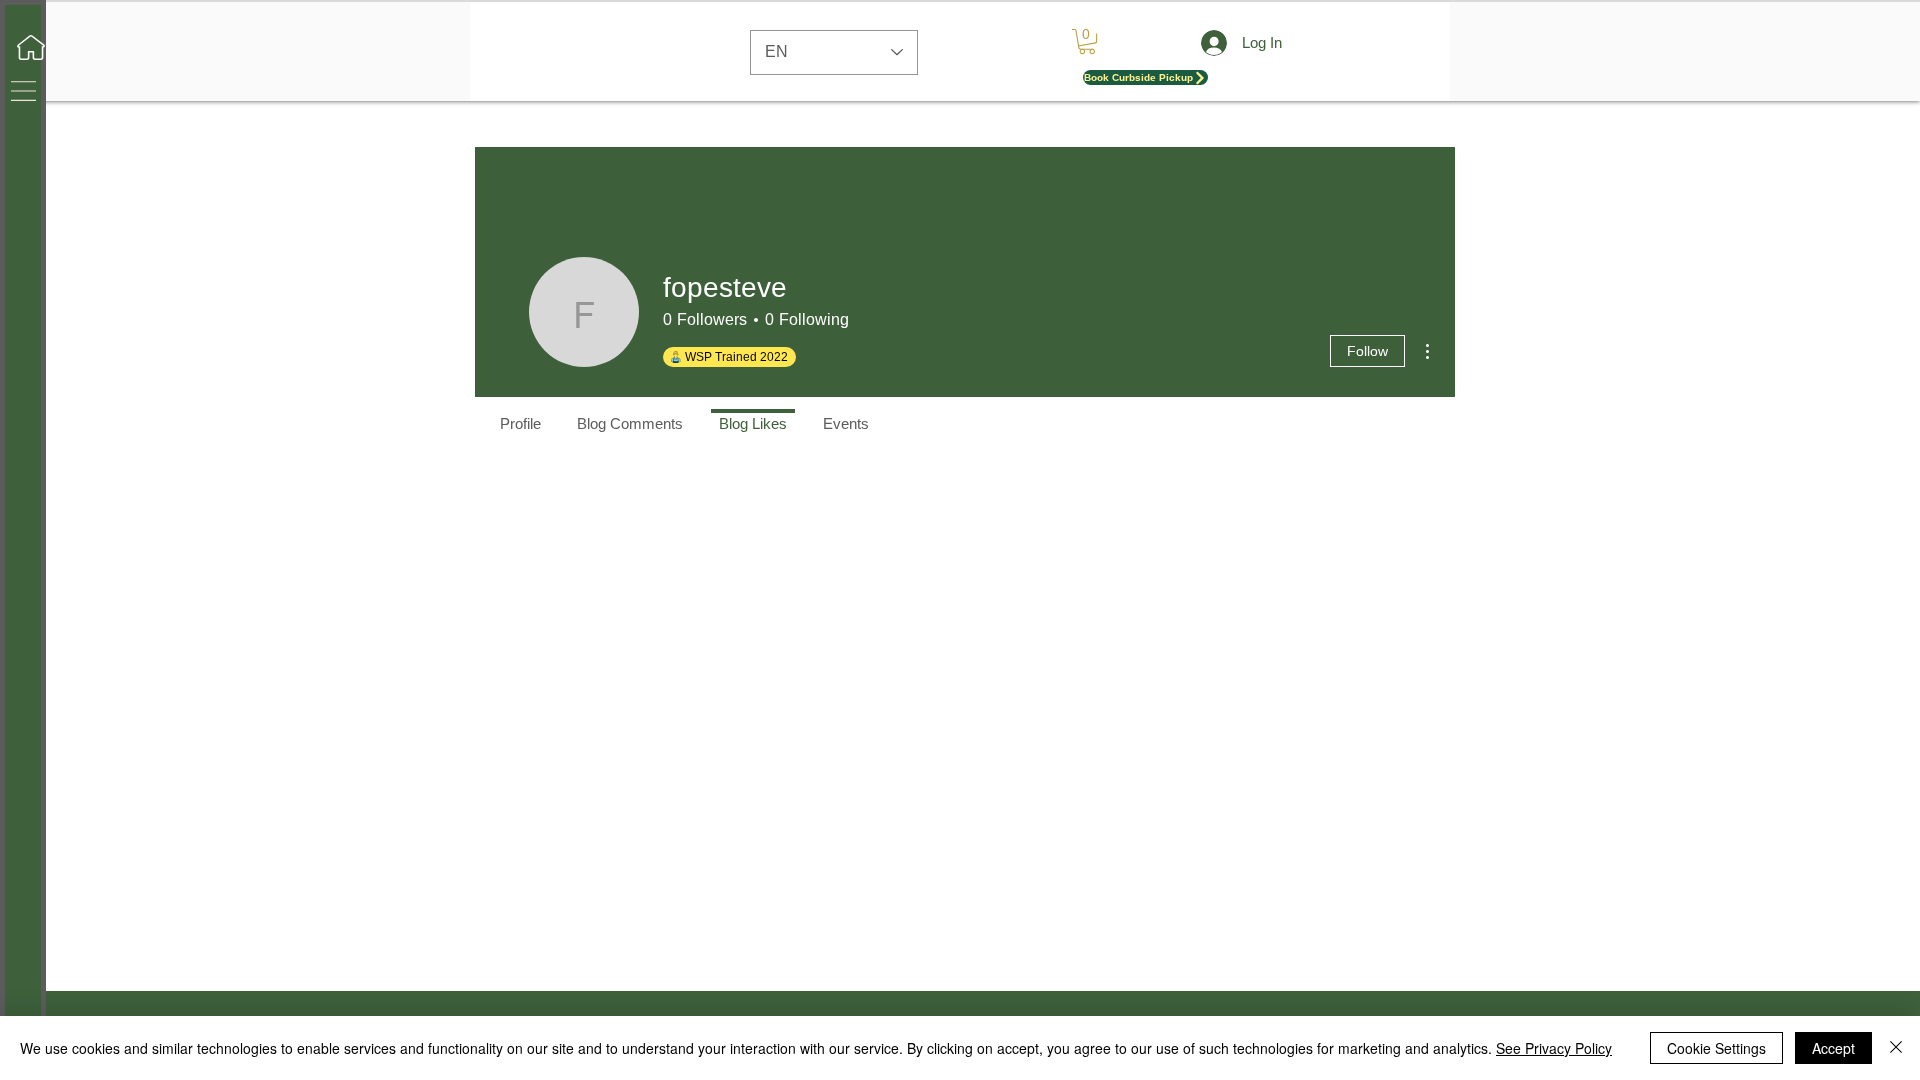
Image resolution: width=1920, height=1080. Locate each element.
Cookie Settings (1716, 1048)
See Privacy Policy (1554, 1048)
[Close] (1896, 1048)
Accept (1833, 1048)
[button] (23, 91)
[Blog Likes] (753, 411)
